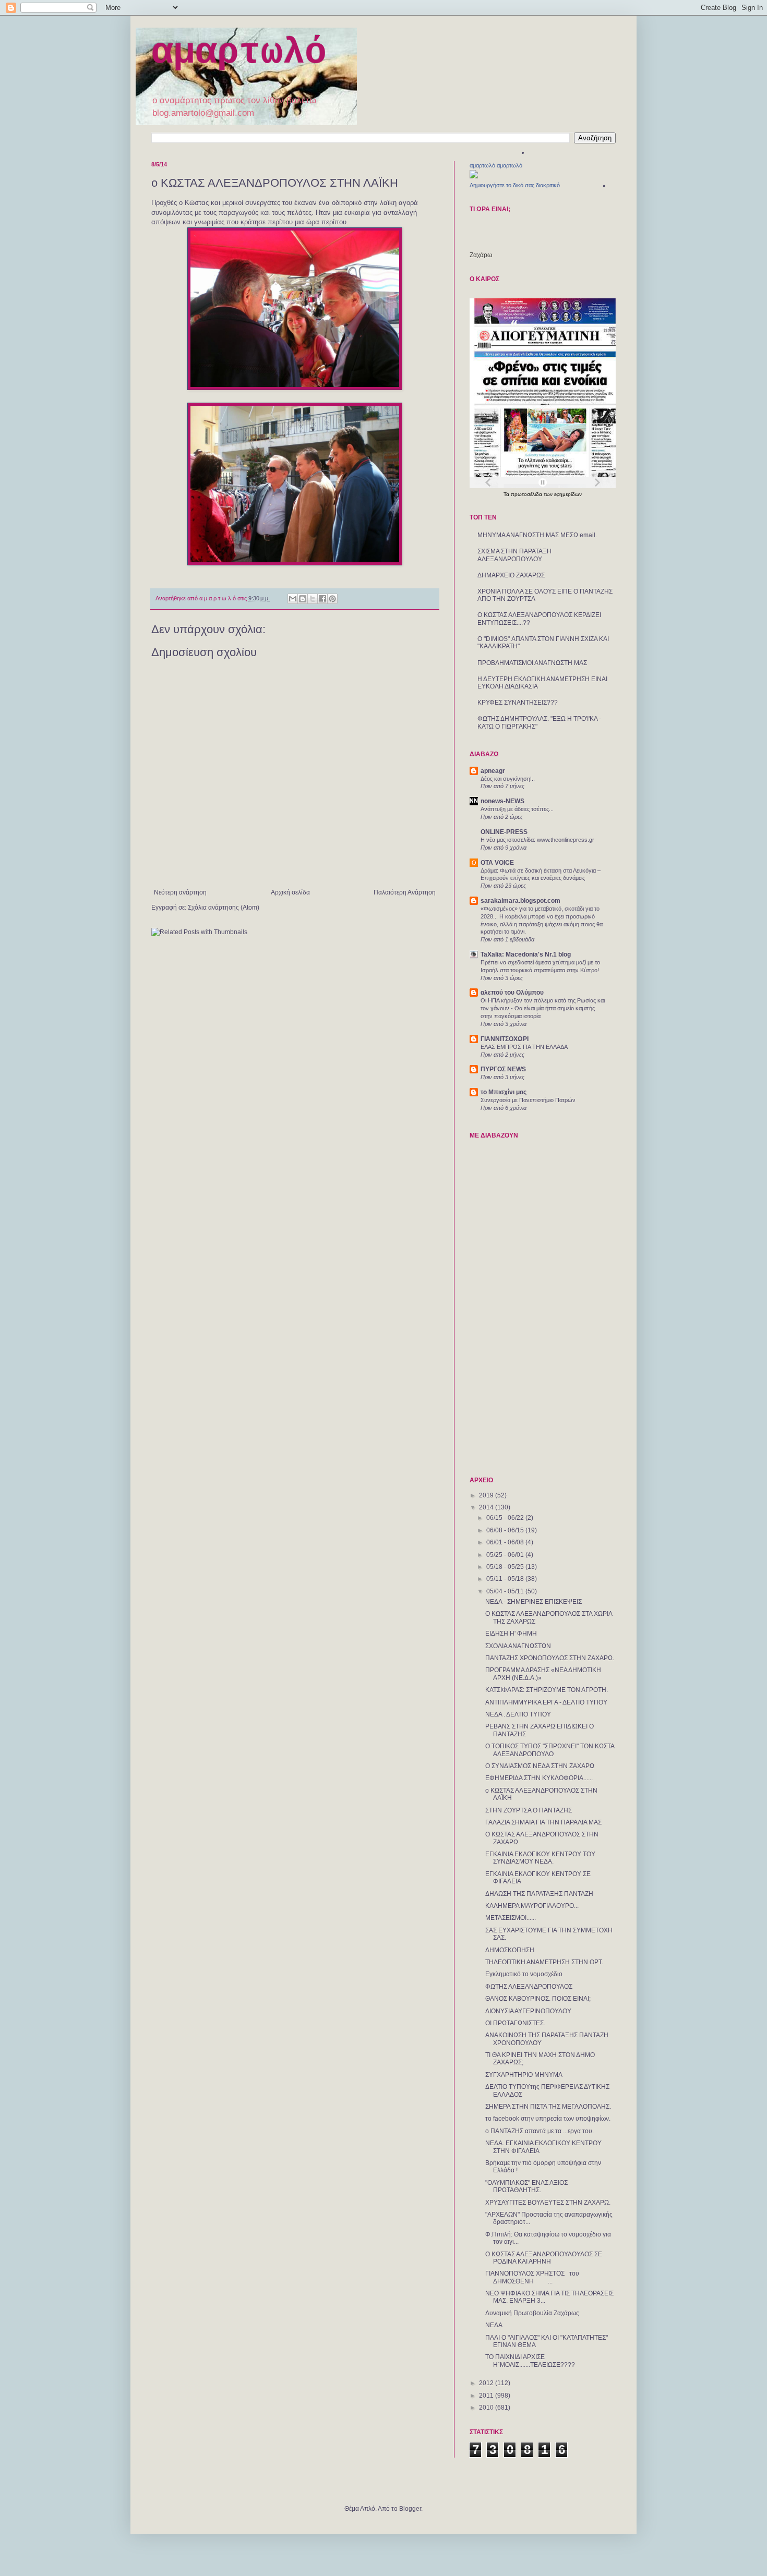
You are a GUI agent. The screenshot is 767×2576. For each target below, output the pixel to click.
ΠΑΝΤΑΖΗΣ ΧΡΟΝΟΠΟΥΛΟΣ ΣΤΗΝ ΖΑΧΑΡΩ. (550, 1658)
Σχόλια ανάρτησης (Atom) (224, 908)
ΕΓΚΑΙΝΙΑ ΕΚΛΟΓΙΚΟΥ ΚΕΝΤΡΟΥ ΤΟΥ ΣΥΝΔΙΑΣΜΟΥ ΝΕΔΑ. (540, 1858)
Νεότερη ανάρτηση (180, 892)
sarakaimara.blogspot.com (520, 901)
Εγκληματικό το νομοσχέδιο (524, 1974)
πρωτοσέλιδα (527, 494)
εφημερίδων (568, 494)
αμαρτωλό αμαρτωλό (496, 165)
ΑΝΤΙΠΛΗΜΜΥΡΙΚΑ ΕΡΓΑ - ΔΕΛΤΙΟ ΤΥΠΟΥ (546, 1702)
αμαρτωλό (239, 53)
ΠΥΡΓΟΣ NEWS (503, 1069)
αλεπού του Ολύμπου (512, 993)
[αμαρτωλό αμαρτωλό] (474, 176)
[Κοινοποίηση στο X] (313, 599)
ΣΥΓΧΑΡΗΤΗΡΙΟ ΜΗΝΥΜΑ (524, 2075)
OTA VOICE (497, 863)
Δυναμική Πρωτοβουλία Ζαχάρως (532, 2313)
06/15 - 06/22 (506, 1518)
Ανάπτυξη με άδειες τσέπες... (517, 809)
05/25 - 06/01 (506, 1555)
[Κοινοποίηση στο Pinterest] (332, 599)
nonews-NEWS (502, 801)
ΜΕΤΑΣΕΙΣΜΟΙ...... (511, 1918)
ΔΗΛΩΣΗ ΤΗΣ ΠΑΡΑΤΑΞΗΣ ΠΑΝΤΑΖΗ (539, 1894)
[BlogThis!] (303, 599)
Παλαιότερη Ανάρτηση (405, 892)
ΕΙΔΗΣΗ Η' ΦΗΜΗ (511, 1634)
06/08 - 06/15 (506, 1530)
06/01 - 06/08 (506, 1542)
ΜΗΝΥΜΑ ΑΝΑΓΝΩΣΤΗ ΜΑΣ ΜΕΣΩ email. (537, 535)
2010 (487, 2408)
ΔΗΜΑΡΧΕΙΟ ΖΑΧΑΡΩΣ (511, 575)
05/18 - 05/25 (506, 1567)
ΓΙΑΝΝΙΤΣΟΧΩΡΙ (505, 1039)
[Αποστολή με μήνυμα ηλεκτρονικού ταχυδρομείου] (293, 599)
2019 (487, 1495)
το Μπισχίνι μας (504, 1092)
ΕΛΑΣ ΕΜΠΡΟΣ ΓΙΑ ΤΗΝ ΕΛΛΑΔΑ (524, 1047)
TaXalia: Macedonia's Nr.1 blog (526, 954)
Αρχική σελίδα (290, 892)
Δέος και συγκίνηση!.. (508, 779)
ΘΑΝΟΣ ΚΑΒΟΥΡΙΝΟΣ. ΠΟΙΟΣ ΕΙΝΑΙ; (538, 1999)
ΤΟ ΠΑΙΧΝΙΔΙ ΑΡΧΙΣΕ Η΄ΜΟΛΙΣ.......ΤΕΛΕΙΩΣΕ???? (530, 2361)
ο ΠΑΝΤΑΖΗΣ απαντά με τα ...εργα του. (540, 2131)
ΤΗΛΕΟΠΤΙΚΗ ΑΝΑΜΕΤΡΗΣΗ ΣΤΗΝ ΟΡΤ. (544, 1962)
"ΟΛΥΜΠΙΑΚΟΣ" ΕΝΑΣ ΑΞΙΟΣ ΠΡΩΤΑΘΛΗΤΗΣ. (526, 2186)
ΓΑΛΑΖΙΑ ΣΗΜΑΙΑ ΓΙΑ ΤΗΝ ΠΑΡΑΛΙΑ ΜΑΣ (543, 1822)
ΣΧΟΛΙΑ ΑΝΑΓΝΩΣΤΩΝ (518, 1646)
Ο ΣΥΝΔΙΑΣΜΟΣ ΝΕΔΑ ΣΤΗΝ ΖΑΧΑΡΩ (540, 1766)
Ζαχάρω (481, 255)
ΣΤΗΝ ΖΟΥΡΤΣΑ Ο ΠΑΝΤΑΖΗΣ (529, 1810)
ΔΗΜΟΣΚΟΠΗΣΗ (510, 1950)
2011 (487, 2396)
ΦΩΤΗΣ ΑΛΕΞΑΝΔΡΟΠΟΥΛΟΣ (529, 1987)
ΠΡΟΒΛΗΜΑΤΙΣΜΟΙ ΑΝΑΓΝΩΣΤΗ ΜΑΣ (532, 663)
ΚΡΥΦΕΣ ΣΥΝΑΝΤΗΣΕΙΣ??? (518, 703)
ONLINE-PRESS (504, 832)
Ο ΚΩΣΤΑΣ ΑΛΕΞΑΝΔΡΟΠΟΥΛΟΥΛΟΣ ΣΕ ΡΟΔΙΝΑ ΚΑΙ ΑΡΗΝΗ (544, 2258)
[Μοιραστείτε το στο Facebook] (322, 599)
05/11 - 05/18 (506, 1579)
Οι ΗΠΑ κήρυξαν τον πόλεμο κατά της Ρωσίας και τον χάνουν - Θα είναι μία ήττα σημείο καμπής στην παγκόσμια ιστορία (543, 1008)
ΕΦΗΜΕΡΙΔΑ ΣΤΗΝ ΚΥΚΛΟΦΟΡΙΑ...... (539, 1778)
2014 (487, 1507)
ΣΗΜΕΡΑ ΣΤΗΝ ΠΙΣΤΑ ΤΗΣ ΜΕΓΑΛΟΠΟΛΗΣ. (548, 2107)
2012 (487, 2383)
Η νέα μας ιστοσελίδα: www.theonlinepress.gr (537, 840)
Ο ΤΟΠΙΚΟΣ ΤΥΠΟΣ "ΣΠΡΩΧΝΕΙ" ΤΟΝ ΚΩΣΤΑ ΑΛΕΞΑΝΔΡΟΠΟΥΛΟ (550, 1750)
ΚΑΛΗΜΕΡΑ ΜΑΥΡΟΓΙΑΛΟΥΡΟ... (532, 1906)
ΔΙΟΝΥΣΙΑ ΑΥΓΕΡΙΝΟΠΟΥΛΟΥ (528, 2011)
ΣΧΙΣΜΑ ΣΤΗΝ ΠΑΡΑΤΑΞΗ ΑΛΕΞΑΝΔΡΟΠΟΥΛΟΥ (514, 555)
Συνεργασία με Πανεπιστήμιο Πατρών (528, 1100)
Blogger (410, 2509)
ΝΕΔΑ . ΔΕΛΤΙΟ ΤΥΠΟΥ (518, 1714)
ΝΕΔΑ (494, 2325)
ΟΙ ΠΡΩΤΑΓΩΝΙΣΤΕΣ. (515, 2023)
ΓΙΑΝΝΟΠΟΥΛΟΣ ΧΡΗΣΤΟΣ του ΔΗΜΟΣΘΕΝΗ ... (532, 2277)
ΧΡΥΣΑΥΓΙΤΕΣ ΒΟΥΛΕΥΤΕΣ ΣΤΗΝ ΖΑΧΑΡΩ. (548, 2203)
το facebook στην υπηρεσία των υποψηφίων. (548, 2119)
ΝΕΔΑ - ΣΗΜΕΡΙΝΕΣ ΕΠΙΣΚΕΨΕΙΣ (534, 1602)
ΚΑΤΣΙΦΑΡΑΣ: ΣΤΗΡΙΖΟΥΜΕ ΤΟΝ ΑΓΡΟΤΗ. (547, 1690)
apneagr (493, 771)
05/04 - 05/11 (506, 1591)
